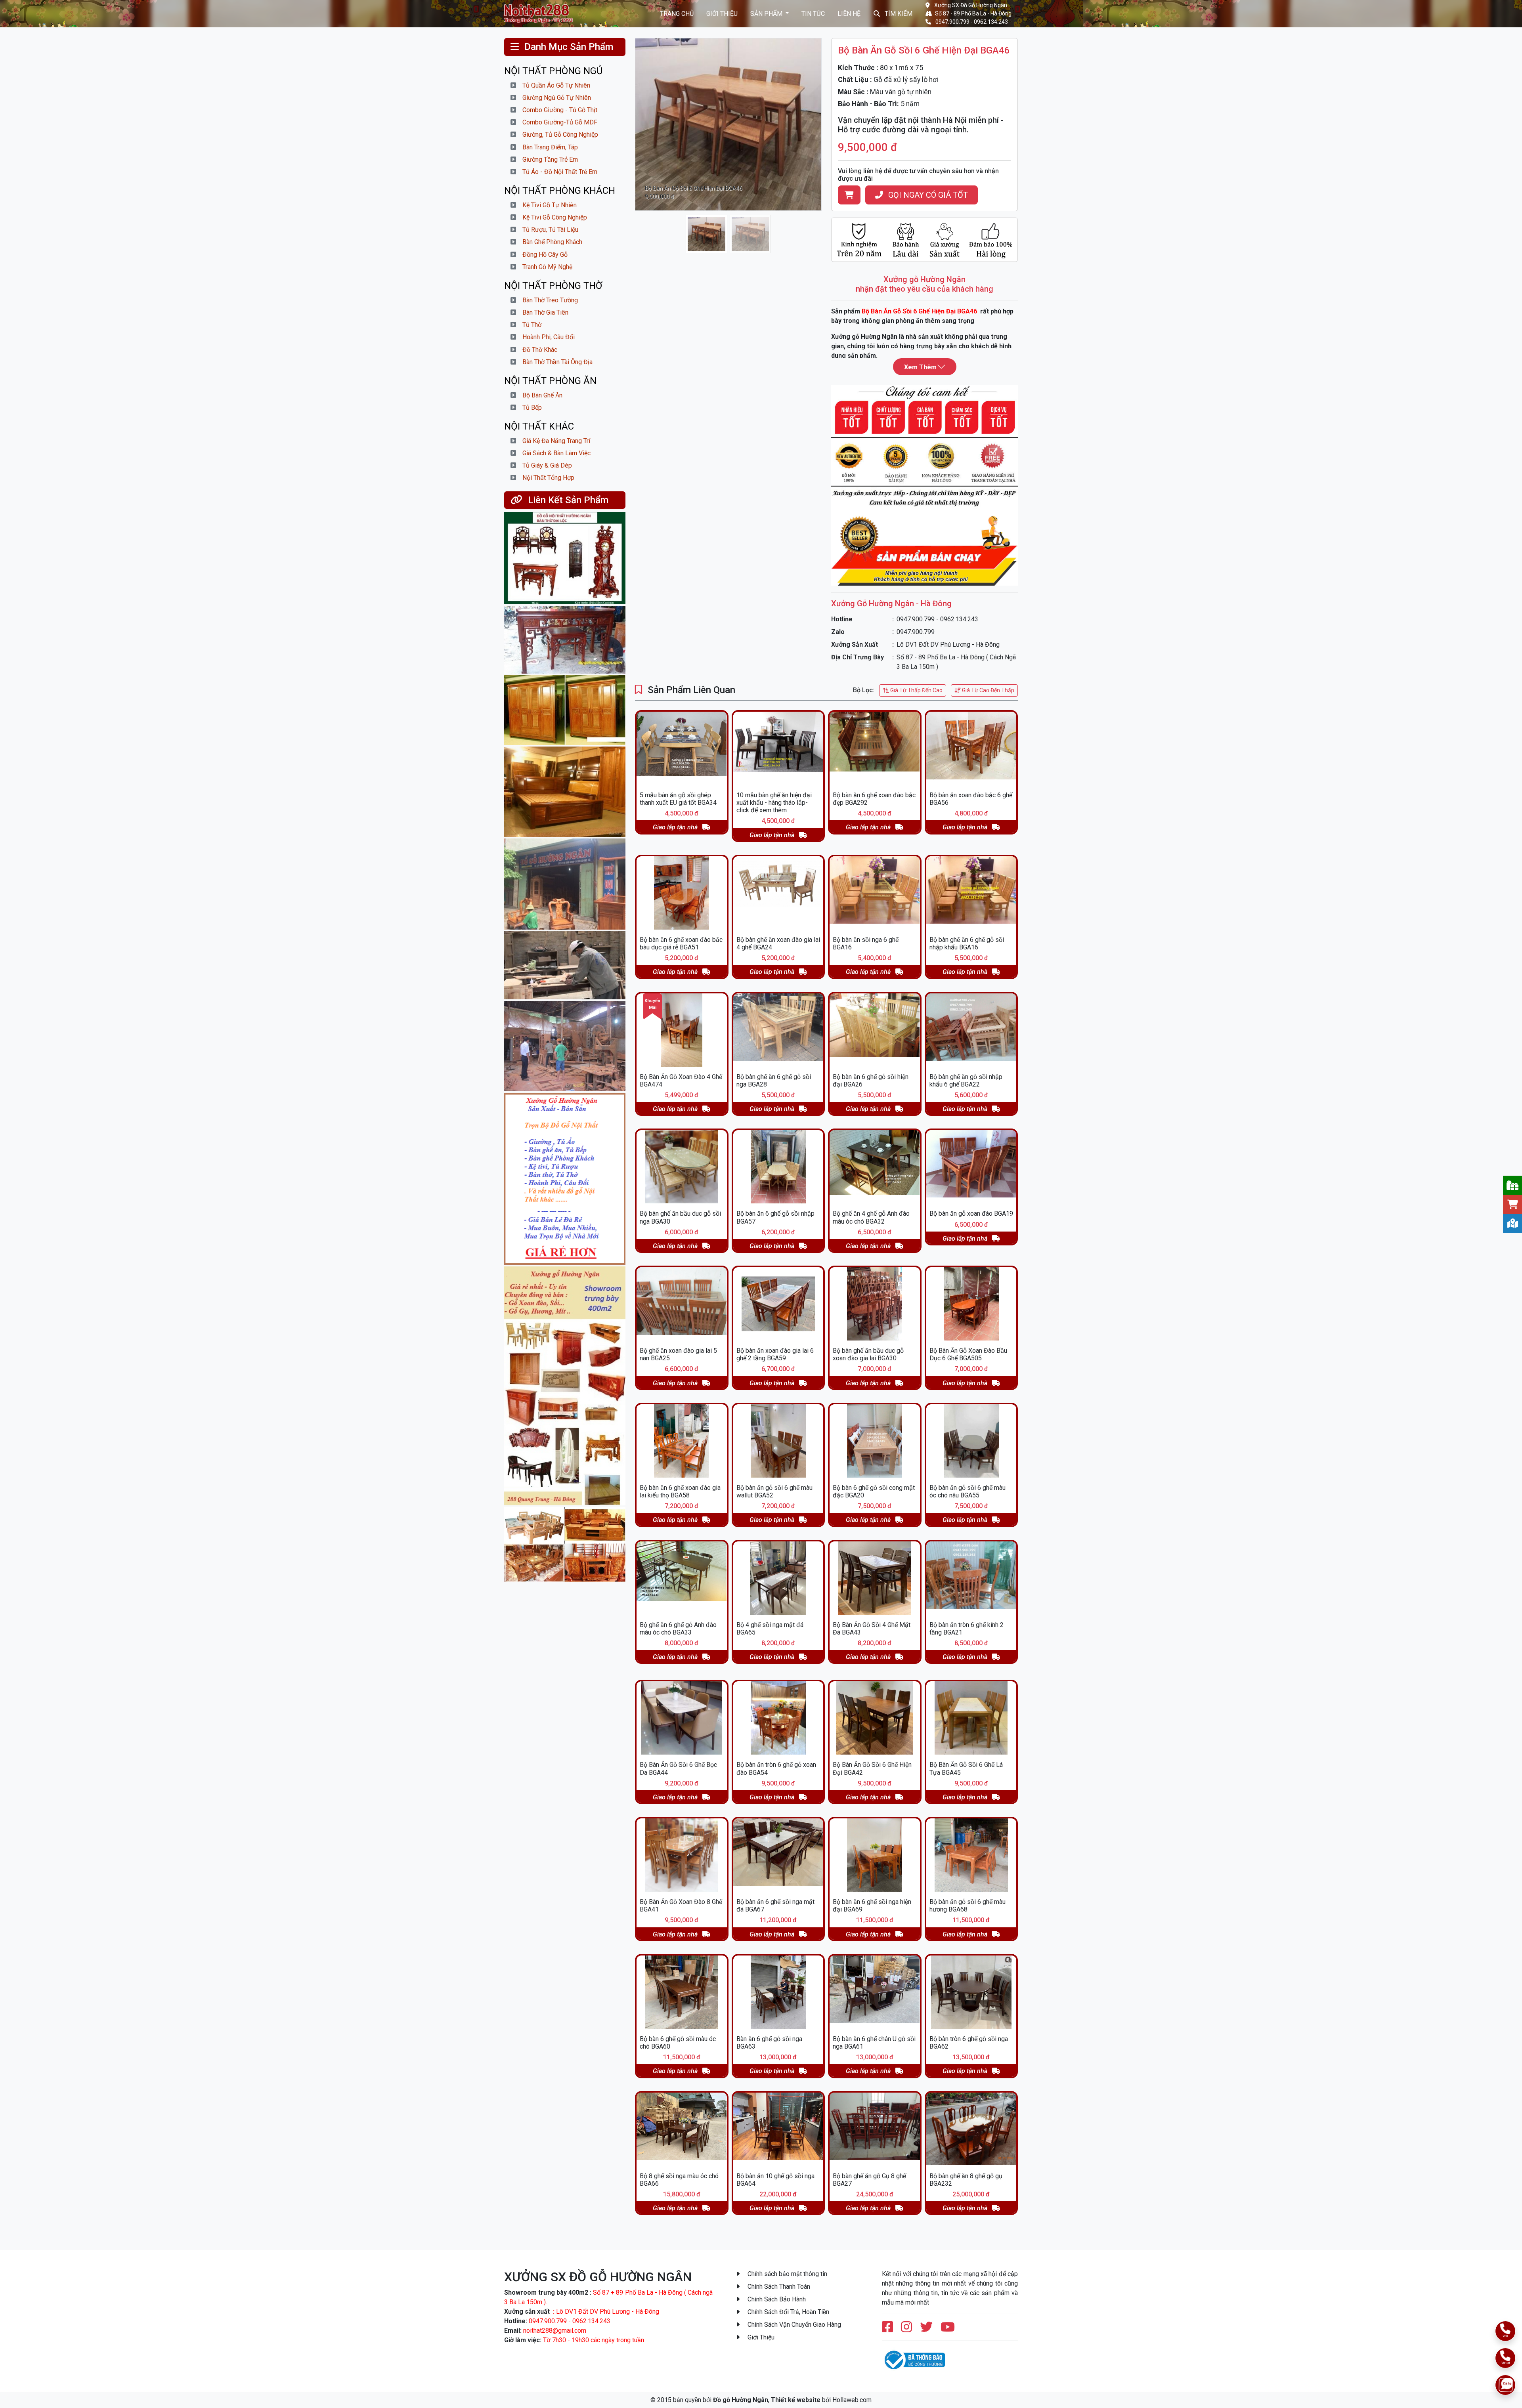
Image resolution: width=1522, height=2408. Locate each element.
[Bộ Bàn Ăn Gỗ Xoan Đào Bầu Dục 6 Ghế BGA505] (971, 1304)
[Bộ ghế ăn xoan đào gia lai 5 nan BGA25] (682, 1304)
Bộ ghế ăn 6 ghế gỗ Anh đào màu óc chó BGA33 (678, 1629)
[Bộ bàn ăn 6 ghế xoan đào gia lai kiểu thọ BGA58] (682, 1441)
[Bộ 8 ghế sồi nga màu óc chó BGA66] (682, 2129)
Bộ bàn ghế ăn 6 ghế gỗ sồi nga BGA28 (774, 1081)
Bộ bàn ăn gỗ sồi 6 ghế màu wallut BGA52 (774, 1491)
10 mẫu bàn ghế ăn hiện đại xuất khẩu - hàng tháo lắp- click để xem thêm (774, 803)
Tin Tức (813, 13)
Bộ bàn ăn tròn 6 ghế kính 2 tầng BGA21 (967, 1629)
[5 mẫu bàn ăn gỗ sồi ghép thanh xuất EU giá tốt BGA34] (682, 748)
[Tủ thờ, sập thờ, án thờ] (565, 640)
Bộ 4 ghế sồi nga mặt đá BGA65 (770, 1629)
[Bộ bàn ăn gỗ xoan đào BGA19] (971, 1167)
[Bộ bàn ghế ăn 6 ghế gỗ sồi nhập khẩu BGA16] (971, 893)
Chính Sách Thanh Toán (778, 2287)
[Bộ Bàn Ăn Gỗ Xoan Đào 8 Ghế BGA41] (682, 1855)
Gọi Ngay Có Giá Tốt (927, 195)
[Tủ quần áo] (565, 710)
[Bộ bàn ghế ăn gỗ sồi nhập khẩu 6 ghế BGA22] (971, 1030)
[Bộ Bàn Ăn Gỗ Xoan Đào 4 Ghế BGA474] (682, 1030)
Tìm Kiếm (898, 13)
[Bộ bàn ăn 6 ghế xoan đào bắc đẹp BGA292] (875, 748)
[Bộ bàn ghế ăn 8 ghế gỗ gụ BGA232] (971, 2129)
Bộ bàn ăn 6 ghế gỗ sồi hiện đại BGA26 (871, 1081)
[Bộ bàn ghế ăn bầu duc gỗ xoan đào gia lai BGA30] (875, 1304)
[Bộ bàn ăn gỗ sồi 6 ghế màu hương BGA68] (971, 1855)
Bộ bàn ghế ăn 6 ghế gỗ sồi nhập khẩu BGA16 (967, 943)
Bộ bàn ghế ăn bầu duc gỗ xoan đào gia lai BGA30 (868, 1354)
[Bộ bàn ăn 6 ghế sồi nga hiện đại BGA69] (875, 1855)
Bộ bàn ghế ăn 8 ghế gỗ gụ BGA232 (966, 2180)
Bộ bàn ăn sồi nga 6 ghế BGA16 (866, 943)
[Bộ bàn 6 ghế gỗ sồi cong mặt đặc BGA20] (875, 1441)
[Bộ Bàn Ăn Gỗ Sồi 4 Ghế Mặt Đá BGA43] (875, 1578)
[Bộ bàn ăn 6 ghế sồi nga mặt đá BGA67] (778, 1855)
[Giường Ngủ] (565, 792)
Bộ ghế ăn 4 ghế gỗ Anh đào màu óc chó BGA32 (871, 1217)
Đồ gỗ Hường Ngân (741, 2400)
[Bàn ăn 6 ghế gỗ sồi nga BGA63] (778, 1992)
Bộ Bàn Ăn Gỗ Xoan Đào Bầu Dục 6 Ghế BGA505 (968, 1354)
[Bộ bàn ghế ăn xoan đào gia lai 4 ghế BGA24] (778, 893)
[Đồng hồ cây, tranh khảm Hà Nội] (565, 558)
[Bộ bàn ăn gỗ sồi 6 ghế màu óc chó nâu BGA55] (971, 1441)
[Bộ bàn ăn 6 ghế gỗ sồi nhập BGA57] (778, 1167)
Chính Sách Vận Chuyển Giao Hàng (794, 2325)
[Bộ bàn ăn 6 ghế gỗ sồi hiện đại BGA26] (875, 1030)
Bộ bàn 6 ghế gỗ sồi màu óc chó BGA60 (678, 2043)
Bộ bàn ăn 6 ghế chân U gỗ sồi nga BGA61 (874, 2043)
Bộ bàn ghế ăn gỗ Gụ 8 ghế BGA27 (869, 2180)
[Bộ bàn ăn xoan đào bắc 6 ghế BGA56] (971, 748)
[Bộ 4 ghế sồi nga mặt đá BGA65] (778, 1578)
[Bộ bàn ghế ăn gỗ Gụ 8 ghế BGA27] (875, 2129)
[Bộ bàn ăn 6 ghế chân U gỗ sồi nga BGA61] (875, 1992)
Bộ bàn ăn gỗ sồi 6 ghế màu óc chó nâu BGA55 (968, 1491)
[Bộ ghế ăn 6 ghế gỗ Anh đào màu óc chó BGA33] (682, 1578)
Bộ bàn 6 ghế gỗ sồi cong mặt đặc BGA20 (874, 1491)
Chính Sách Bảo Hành (776, 2299)
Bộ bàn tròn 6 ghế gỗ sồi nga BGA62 (969, 2043)
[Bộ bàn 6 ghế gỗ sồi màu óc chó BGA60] (682, 1992)
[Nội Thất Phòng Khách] (565, 1544)
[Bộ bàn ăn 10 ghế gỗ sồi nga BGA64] (778, 2129)
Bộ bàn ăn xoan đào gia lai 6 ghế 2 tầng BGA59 (775, 1354)
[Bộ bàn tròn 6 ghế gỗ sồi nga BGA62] (971, 1992)
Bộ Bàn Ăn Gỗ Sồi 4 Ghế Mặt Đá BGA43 (872, 1629)
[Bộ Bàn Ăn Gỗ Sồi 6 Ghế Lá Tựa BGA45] (971, 1718)
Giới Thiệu (722, 13)
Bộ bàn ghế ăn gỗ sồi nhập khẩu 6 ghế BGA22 (966, 1081)
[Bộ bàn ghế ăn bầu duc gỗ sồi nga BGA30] (682, 1167)
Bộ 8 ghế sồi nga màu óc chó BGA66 (679, 2180)
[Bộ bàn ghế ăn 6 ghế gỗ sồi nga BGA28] (778, 1030)
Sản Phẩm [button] (767, 13)
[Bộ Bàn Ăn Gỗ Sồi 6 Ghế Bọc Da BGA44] (682, 1718)
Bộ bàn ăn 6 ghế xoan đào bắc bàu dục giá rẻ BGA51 (681, 943)
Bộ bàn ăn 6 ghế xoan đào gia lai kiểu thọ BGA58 (680, 1491)
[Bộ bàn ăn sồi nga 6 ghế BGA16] (875, 893)
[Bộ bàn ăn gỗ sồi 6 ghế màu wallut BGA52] (778, 1441)
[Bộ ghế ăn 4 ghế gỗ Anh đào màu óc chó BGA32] (875, 1167)
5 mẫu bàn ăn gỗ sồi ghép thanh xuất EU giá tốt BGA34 (678, 799)
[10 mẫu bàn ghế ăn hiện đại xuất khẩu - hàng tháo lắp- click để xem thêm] (778, 748)
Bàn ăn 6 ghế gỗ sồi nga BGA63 (769, 2043)
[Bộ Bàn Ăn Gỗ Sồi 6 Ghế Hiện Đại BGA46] (542, 13)
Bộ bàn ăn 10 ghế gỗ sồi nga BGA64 (775, 2180)
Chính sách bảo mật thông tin (787, 2274)
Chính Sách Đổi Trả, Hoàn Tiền (788, 2312)
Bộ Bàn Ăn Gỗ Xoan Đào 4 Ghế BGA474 (681, 1081)
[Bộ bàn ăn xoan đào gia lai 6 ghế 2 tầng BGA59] (778, 1304)
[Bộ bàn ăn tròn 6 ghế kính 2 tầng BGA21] (971, 1578)
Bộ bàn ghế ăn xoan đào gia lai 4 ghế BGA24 (778, 943)
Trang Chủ (677, 13)
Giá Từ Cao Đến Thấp (988, 690)
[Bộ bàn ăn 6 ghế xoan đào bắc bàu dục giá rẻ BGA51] (682, 893)
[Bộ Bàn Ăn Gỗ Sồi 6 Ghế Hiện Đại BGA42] (875, 1718)
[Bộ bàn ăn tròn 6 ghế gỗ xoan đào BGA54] (778, 1718)
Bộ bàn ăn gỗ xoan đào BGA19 (971, 1214)
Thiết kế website (796, 2400)
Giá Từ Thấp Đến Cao (916, 690)
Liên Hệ (849, 13)
